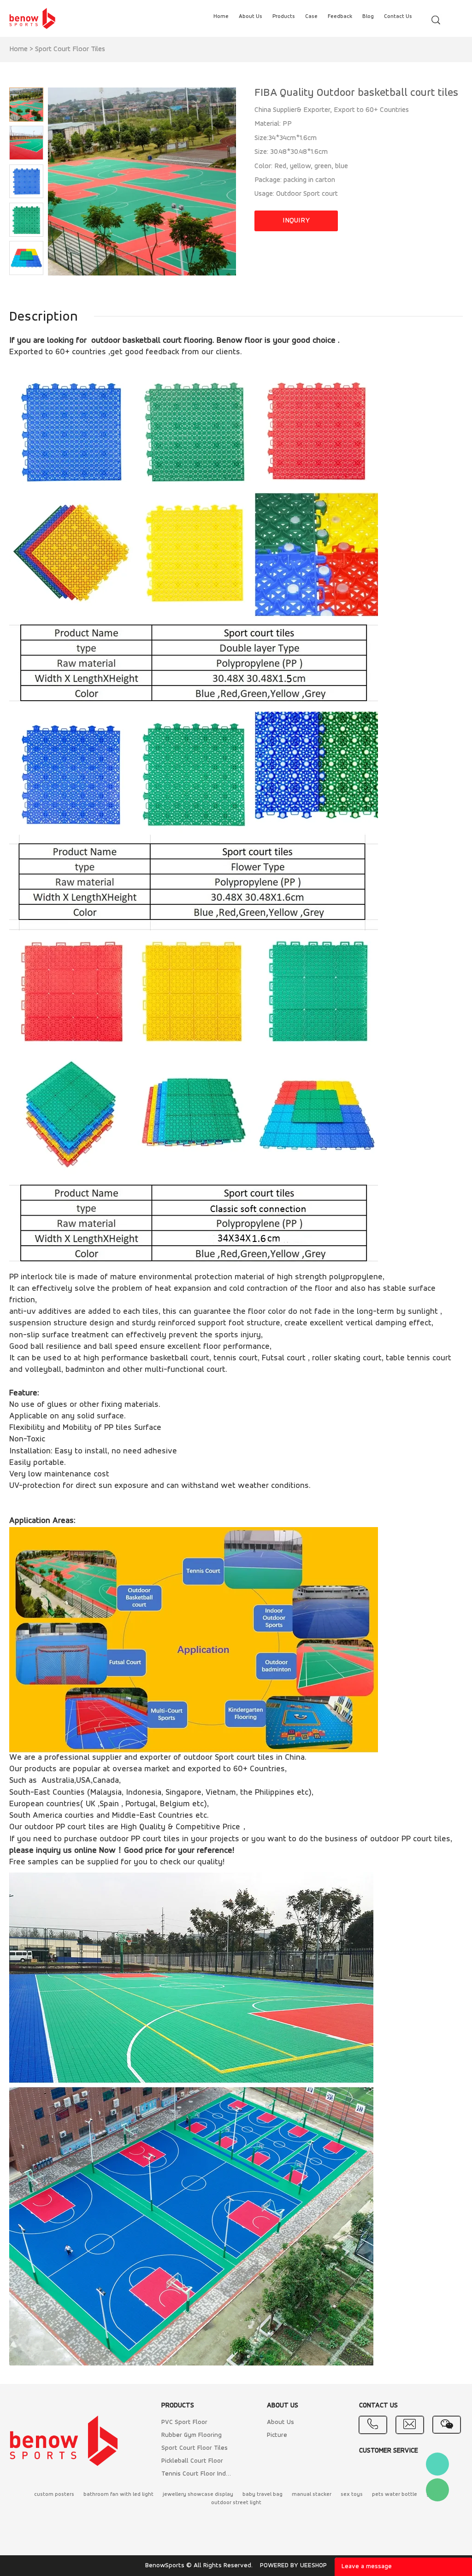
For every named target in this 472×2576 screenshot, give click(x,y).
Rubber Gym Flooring (192, 2435)
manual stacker (312, 2494)
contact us (398, 17)
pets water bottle (395, 2494)
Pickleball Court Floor (192, 2461)
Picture (277, 2435)
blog (368, 17)
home (221, 17)
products (284, 17)
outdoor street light (236, 2503)
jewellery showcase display (198, 2494)
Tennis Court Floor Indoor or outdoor (197, 2474)
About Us (280, 2422)
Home (18, 49)
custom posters (54, 2494)
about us (251, 17)
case (311, 17)
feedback (340, 17)
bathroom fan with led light (118, 2494)
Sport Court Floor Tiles (70, 49)
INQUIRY (296, 221)
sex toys (352, 2494)
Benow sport (437, 2464)
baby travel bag (263, 2494)
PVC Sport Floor (184, 2422)
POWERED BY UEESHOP (293, 2566)
